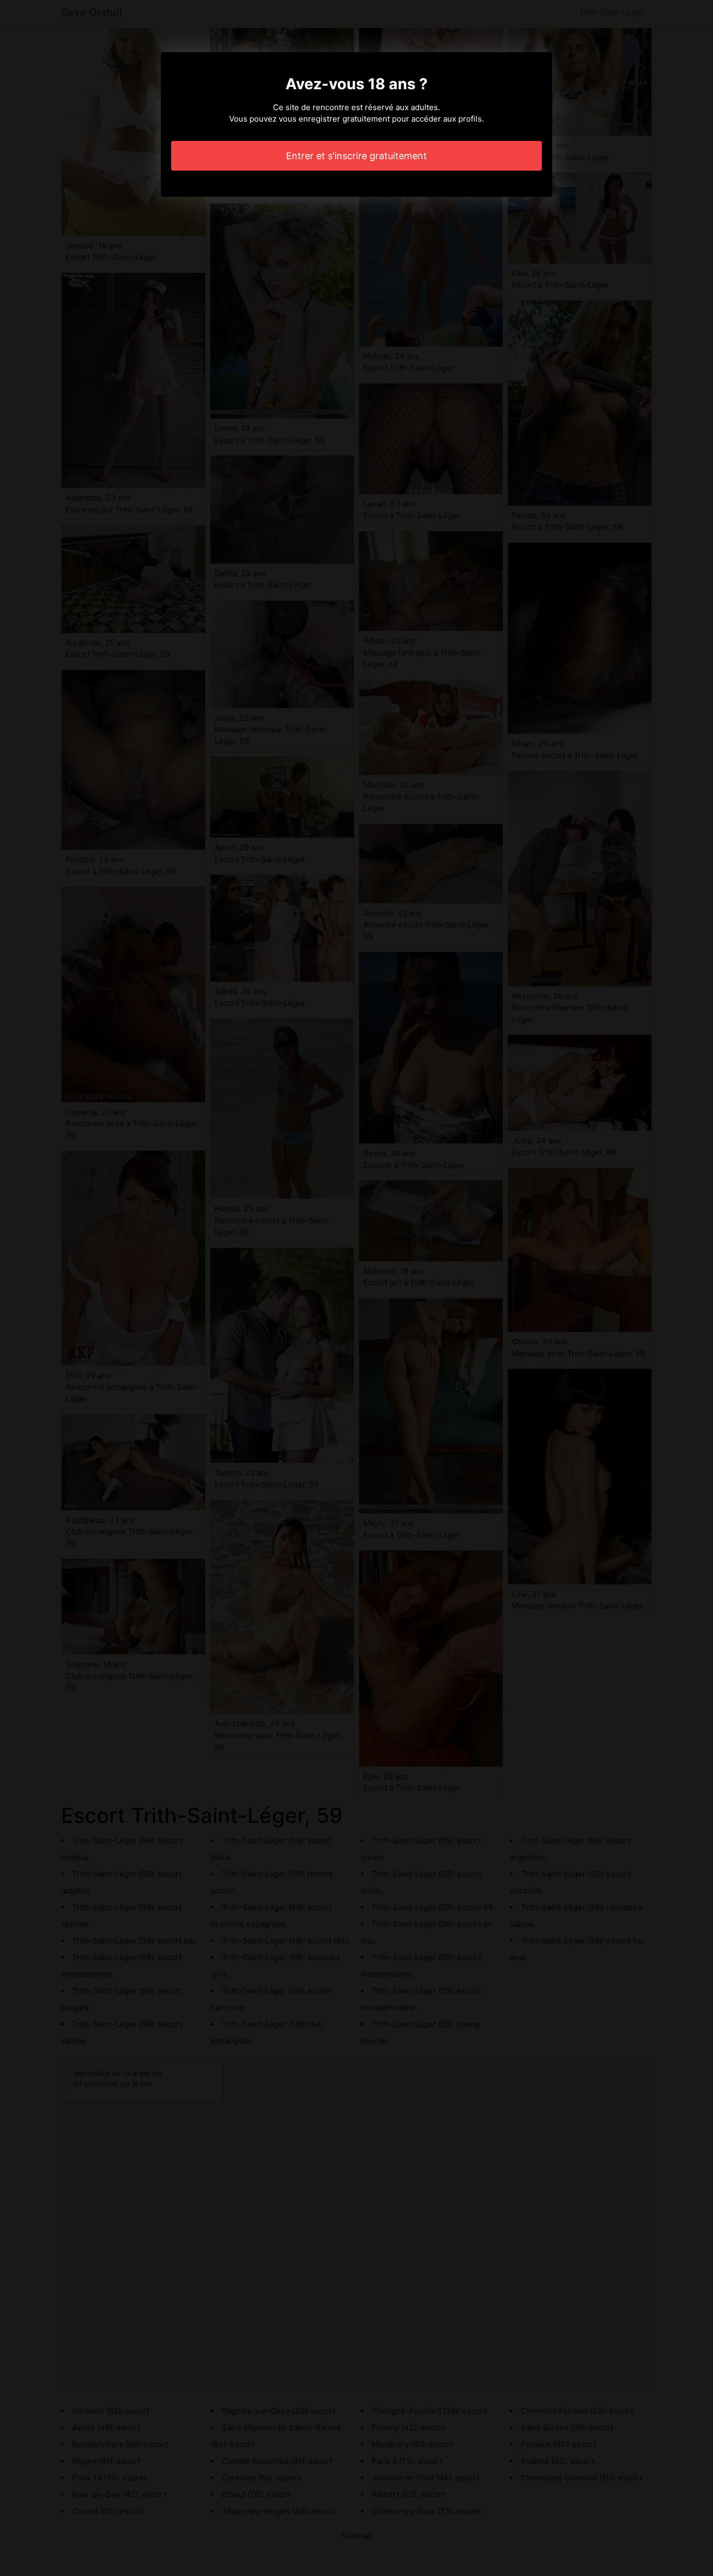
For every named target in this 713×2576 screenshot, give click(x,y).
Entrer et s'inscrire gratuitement (356, 156)
